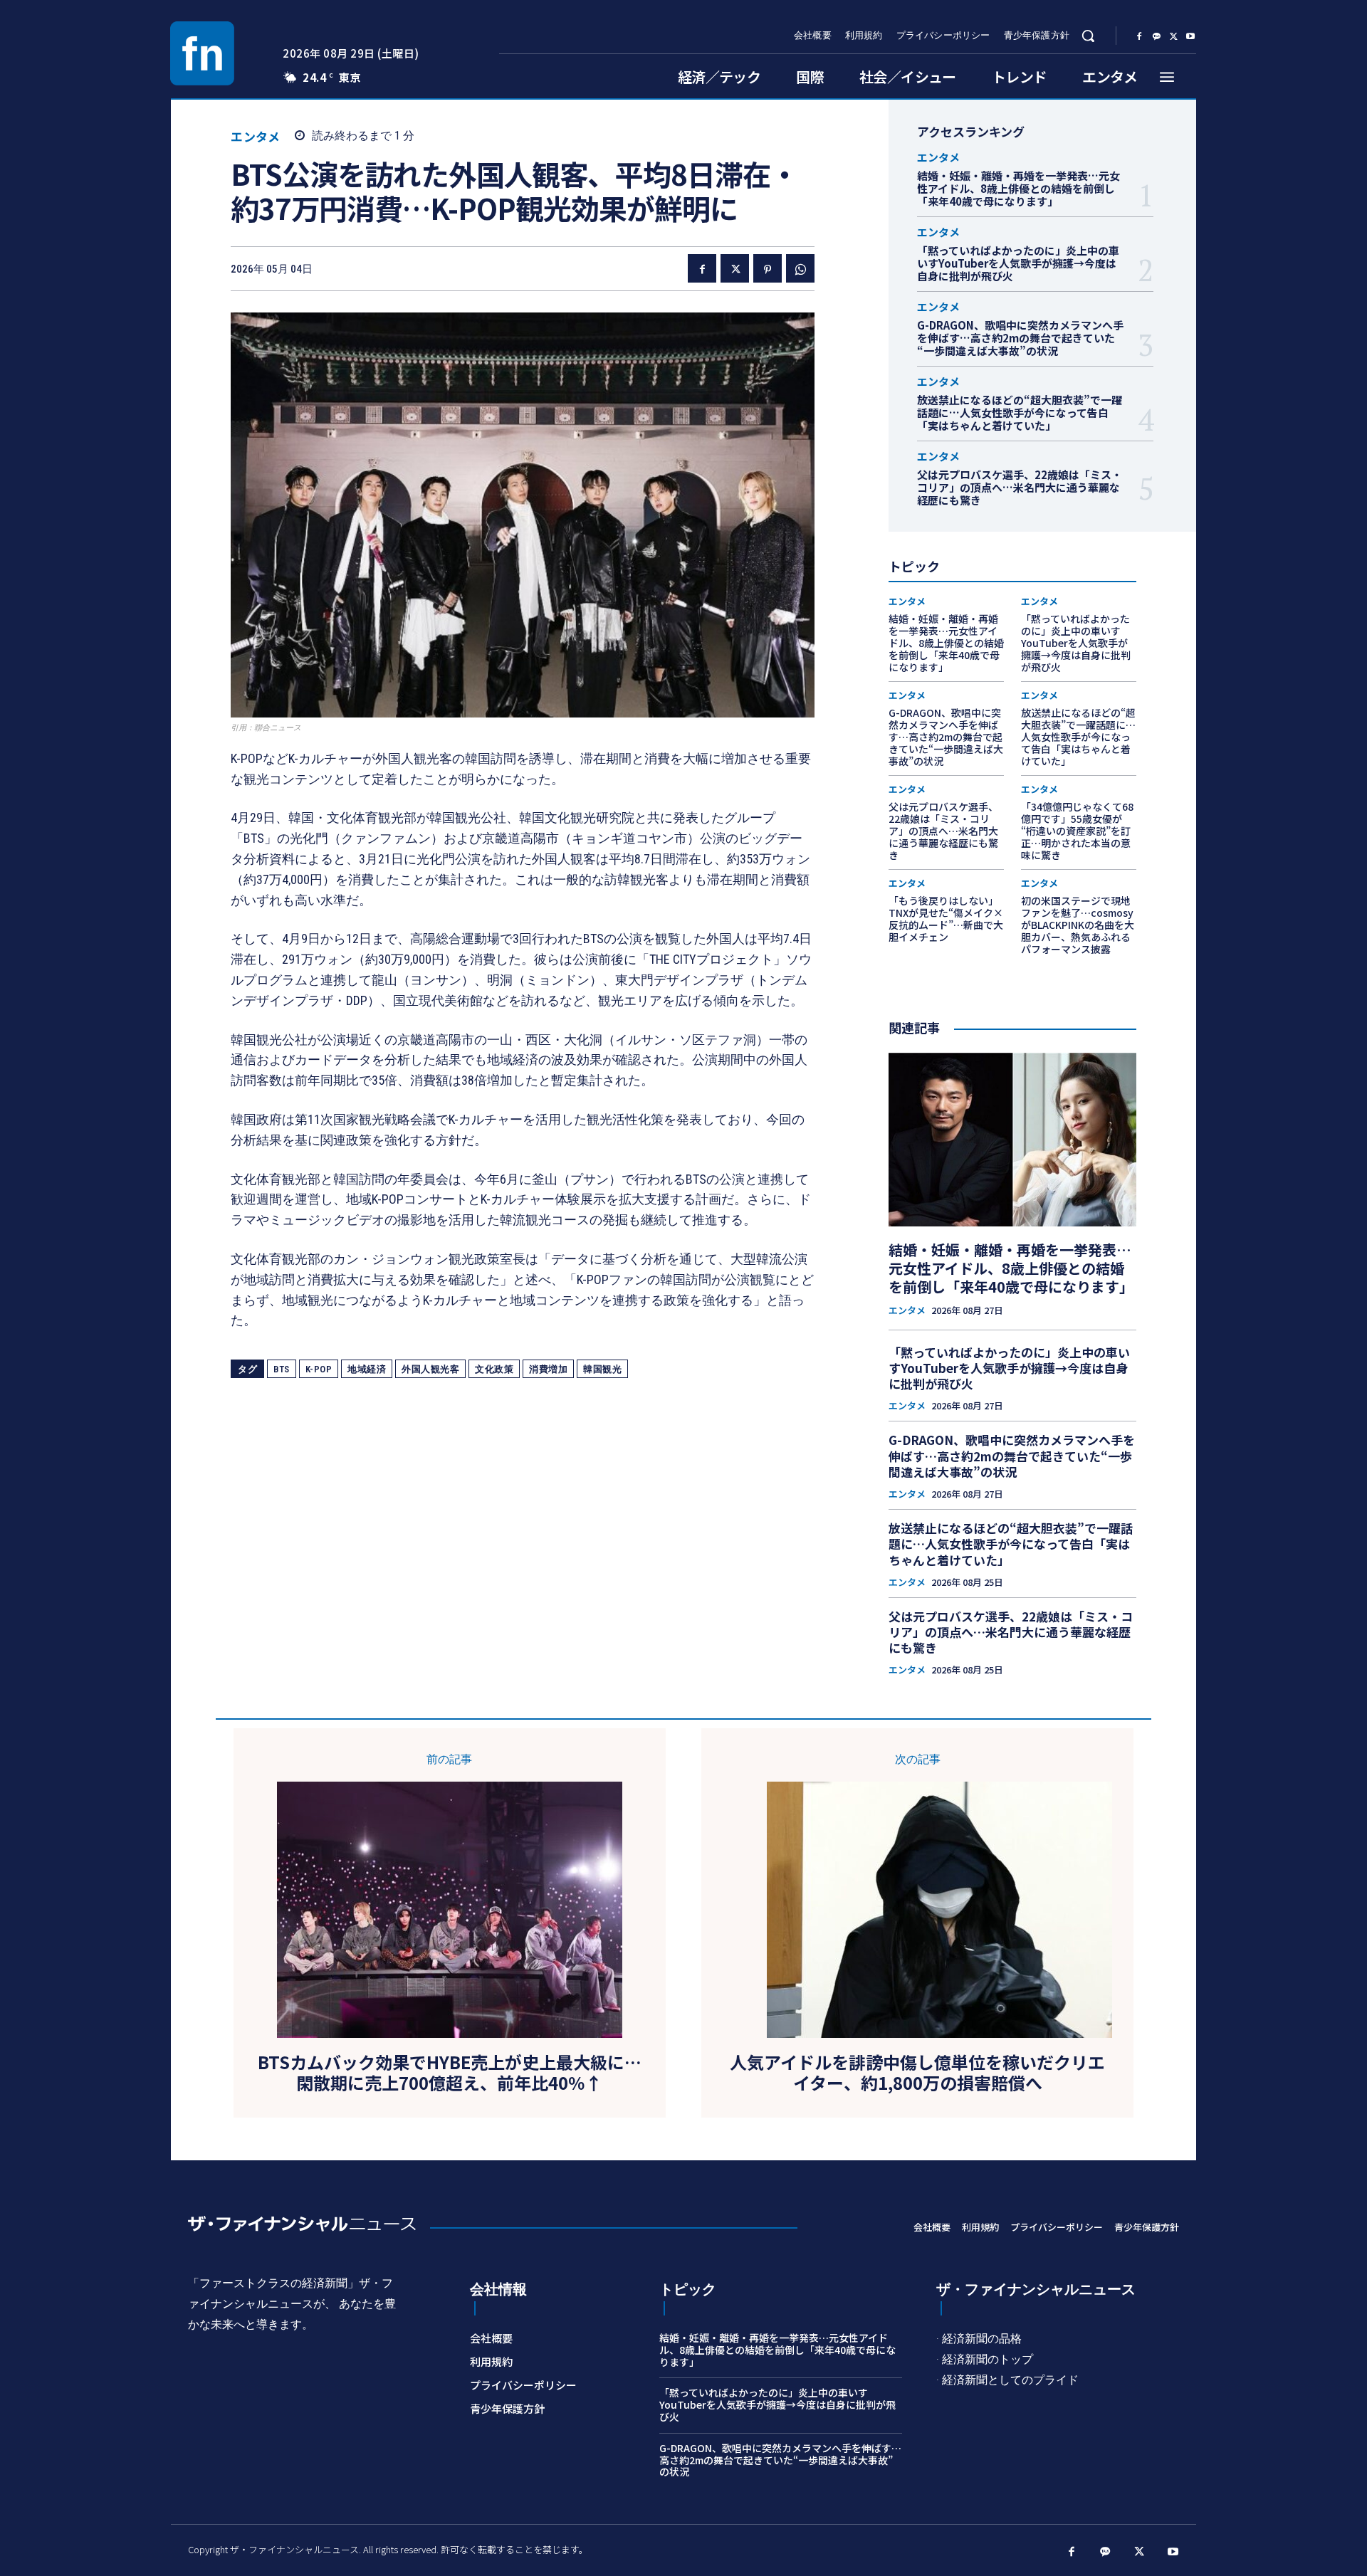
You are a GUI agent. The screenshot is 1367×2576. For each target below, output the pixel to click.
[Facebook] (1139, 36)
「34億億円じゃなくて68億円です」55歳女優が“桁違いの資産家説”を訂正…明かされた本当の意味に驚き (1077, 830)
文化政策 (494, 1369)
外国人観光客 (430, 1369)
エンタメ (255, 136)
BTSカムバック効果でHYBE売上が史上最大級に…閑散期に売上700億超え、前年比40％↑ (450, 2073)
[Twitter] (1173, 36)
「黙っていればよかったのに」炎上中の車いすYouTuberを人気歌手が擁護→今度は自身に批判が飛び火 (1018, 263)
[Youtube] (1190, 36)
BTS (282, 1369)
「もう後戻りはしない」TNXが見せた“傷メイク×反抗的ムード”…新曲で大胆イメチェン (946, 918)
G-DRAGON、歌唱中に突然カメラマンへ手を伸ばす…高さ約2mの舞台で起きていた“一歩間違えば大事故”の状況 (1020, 338)
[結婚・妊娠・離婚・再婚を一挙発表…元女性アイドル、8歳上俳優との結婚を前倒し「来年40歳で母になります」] (1012, 1140)
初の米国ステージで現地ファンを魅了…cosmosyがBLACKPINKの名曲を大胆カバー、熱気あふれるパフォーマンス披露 (1078, 924)
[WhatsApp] (800, 268)
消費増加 (548, 1369)
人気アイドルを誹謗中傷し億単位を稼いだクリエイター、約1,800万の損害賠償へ (917, 2073)
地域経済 (367, 1369)
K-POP (319, 1369)
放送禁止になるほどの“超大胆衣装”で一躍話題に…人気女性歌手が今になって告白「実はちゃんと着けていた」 (1020, 412)
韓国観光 (602, 1369)
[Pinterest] (768, 268)
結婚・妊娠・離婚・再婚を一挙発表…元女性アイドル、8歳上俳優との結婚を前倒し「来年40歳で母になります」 (1018, 188)
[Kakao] (1156, 36)
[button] (1088, 36)
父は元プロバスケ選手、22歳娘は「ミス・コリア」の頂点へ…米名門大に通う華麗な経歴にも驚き (1020, 487)
